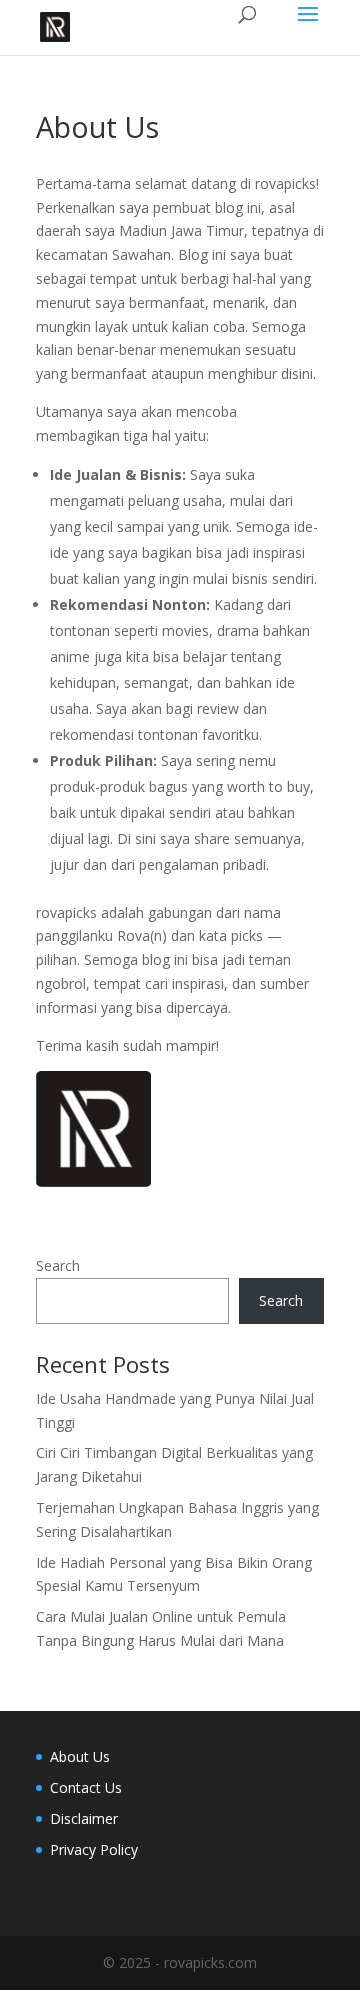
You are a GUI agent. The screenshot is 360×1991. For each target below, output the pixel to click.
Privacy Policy (94, 1849)
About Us (80, 1756)
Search (58, 1265)
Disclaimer (84, 1818)
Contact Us (86, 1787)
